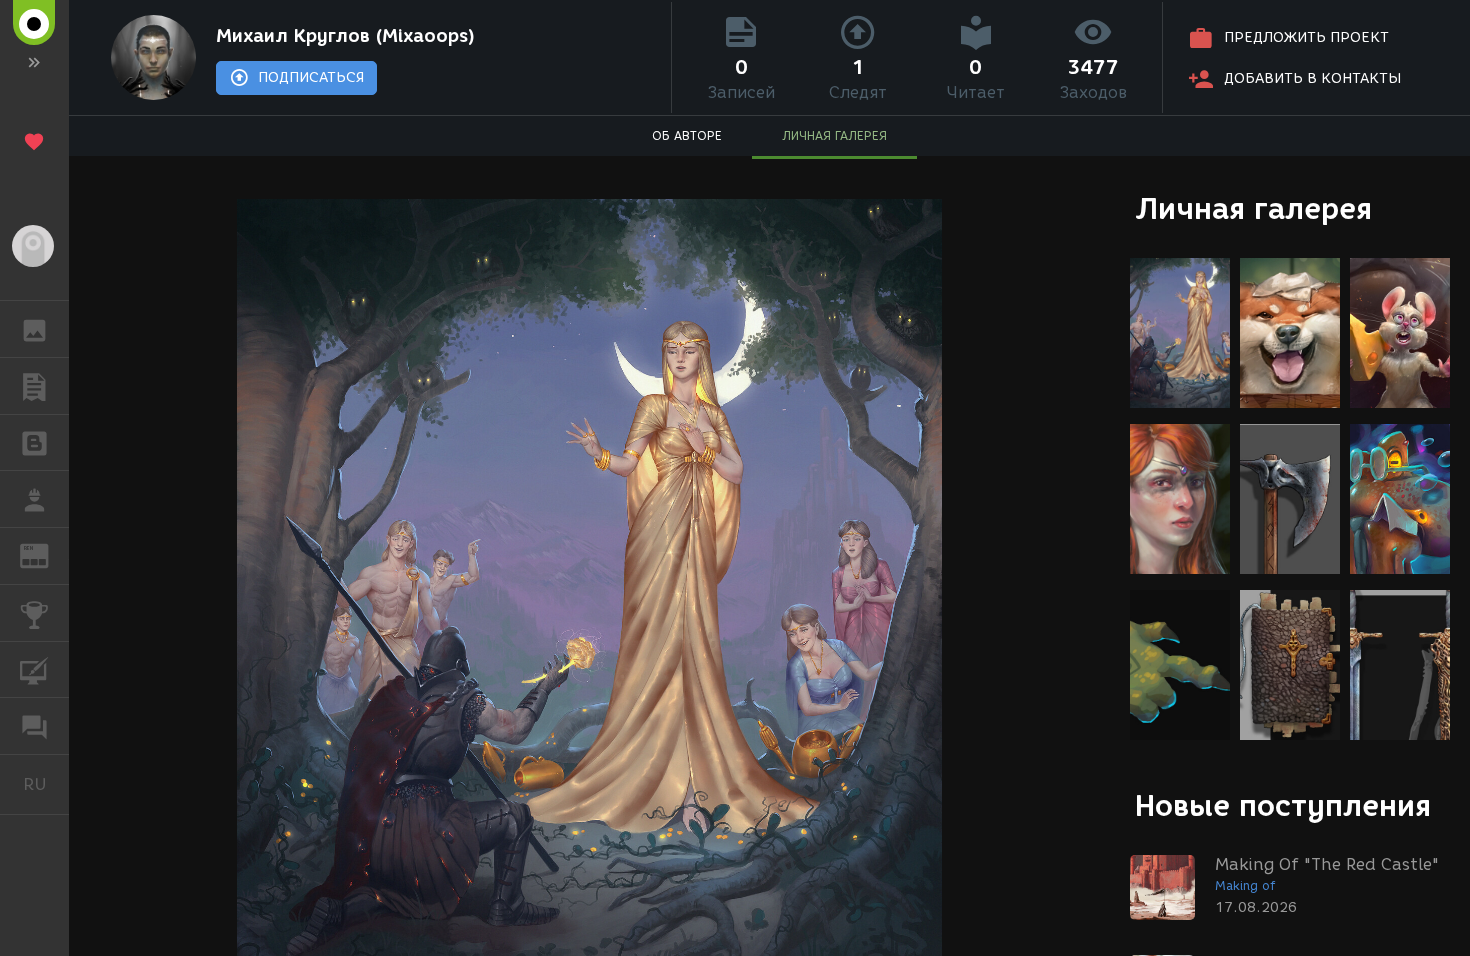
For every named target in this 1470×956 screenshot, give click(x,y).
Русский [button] (46, 784)
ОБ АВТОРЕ (687, 135)
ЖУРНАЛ (46, 554)
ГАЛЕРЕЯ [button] (34, 329)
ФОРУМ (34, 726)
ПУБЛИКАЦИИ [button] (34, 386)
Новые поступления (1283, 805)
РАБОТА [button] (34, 499)
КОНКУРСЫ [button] (34, 613)
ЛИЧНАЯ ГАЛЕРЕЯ (834, 135)
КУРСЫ (34, 670)
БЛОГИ (34, 443)
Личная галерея (1253, 208)
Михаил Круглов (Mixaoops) (345, 36)
